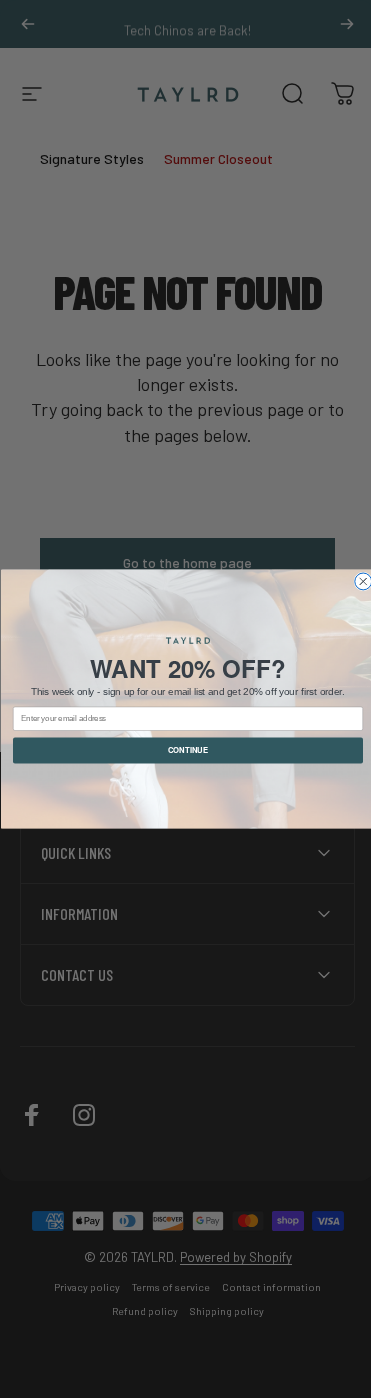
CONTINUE (180, 750)
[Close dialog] (355, 581)
